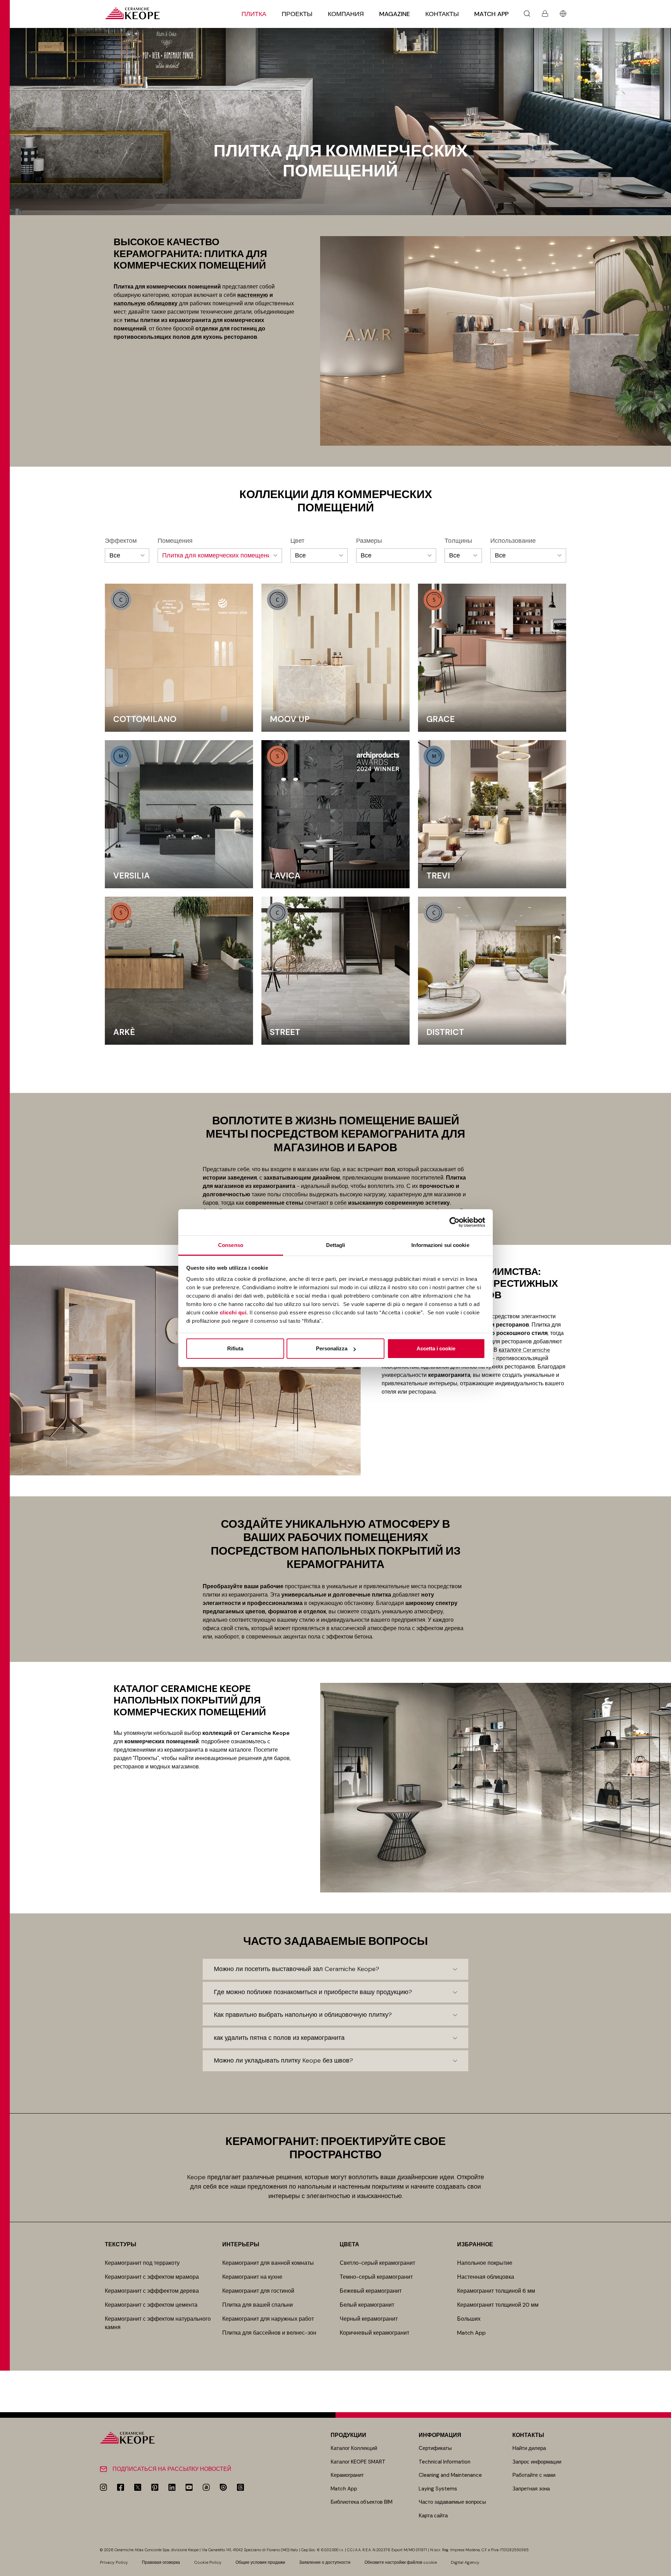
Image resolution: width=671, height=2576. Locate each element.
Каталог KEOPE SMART (358, 2462)
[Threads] (240, 2487)
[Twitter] (138, 2487)
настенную (253, 295)
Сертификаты (435, 2448)
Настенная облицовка (486, 2277)
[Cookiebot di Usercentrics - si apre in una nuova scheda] (454, 1222)
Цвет (297, 541)
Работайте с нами (534, 2475)
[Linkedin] (172, 2487)
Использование (513, 541)
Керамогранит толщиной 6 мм (496, 2291)
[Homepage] (132, 13)
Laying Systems (438, 2489)
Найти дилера (529, 2448)
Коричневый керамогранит (374, 2333)
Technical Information (445, 2462)
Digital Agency (465, 2562)
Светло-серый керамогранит (377, 2263)
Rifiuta (235, 1348)
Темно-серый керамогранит (376, 2277)
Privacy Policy (114, 2562)
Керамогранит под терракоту (142, 2263)
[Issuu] (223, 2487)
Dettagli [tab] (336, 1245)
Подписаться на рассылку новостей (172, 2469)
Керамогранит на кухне (252, 2277)
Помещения (175, 541)
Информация (440, 2435)
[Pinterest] (155, 2487)
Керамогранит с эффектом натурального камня (158, 2323)
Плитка (254, 14)
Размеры (369, 541)
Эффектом (121, 541)
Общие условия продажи (260, 2562)
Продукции (348, 2435)
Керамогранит (347, 2475)
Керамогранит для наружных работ (268, 2319)
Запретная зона (531, 2489)
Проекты (297, 14)
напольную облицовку (146, 303)
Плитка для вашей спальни (258, 2305)
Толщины (458, 541)
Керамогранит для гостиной (258, 2291)
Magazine (395, 14)
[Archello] (206, 2487)
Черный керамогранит (369, 2319)
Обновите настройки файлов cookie (401, 2562)
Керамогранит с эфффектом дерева (152, 2291)
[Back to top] (663, 2568)
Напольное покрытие (485, 2263)
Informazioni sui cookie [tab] (440, 1245)
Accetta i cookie (436, 1348)
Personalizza (332, 1348)
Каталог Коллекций (354, 2448)
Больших (469, 2319)
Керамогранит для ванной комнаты (268, 2263)
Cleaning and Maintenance (450, 2475)
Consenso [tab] (231, 1245)
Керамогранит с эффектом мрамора (152, 2277)
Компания (346, 14)
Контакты (442, 14)
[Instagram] (103, 2487)
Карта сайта (433, 2516)
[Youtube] (189, 2487)
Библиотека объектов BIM (362, 2502)
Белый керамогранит (367, 2305)
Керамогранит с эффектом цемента (151, 2305)
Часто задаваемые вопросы (452, 2502)
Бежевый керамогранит (371, 2291)
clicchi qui (233, 1312)
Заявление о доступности (325, 2562)
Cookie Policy (208, 2562)
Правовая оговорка (161, 2562)
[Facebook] (121, 2487)
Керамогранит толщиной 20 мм (498, 2305)
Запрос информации (537, 2462)
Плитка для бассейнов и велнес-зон (269, 2333)
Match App (491, 14)
